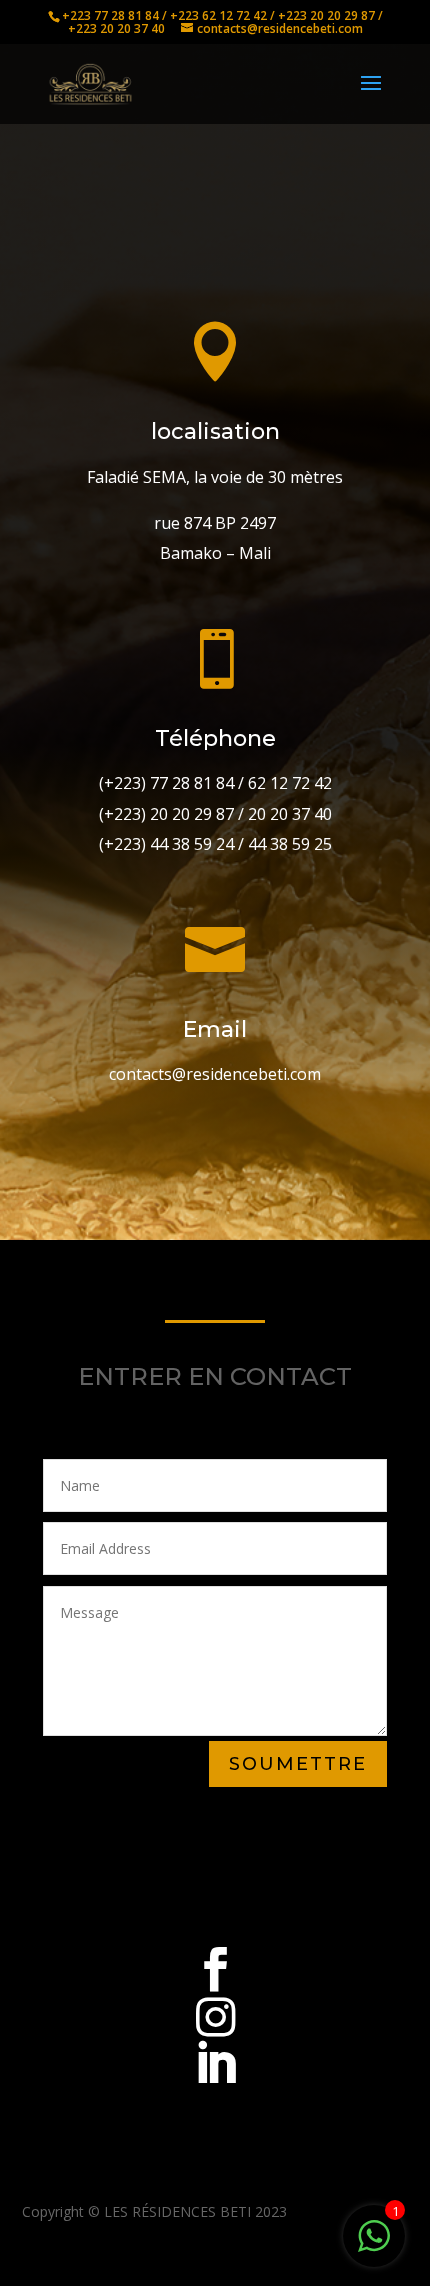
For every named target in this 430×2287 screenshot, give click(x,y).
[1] (374, 2246)
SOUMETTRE (298, 1764)
